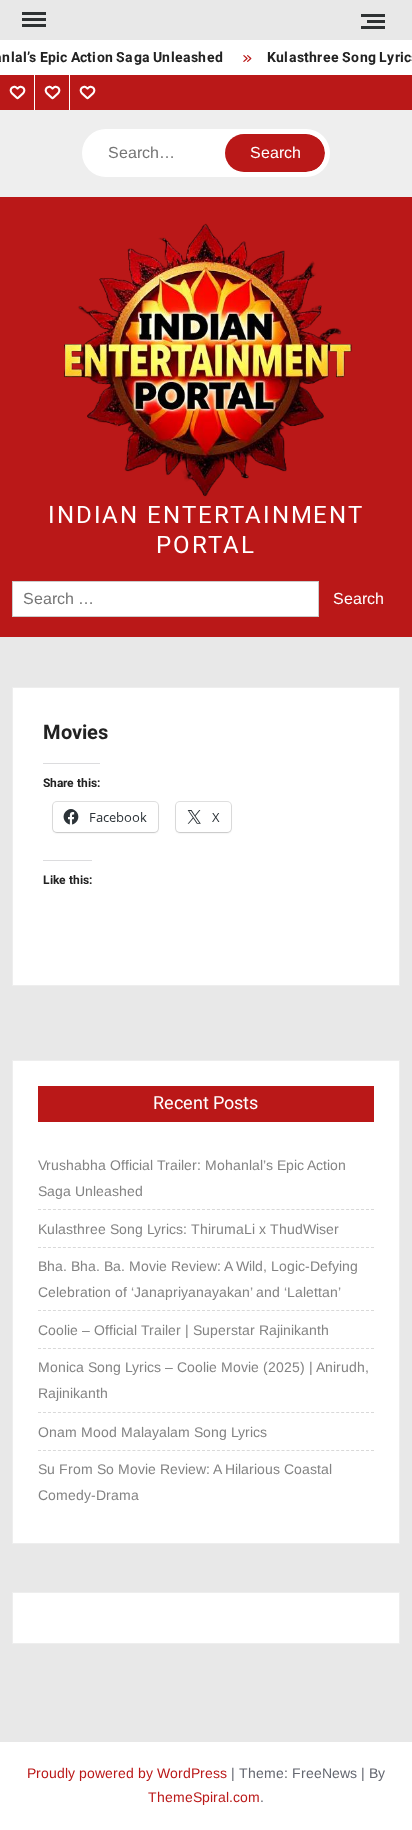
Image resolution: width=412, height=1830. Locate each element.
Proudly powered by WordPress (127, 1773)
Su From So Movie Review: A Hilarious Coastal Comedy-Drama (185, 1482)
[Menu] (32, 20)
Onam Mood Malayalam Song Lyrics (152, 1432)
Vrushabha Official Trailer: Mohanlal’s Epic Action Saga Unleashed (192, 1178)
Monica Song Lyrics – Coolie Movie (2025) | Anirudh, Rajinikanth (203, 1380)
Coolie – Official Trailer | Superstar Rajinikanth (185, 1330)
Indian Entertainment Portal (206, 530)
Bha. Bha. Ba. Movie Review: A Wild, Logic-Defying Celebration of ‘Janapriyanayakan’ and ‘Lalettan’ (198, 1279)
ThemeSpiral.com (204, 1797)
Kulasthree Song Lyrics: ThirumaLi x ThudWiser (188, 1229)
